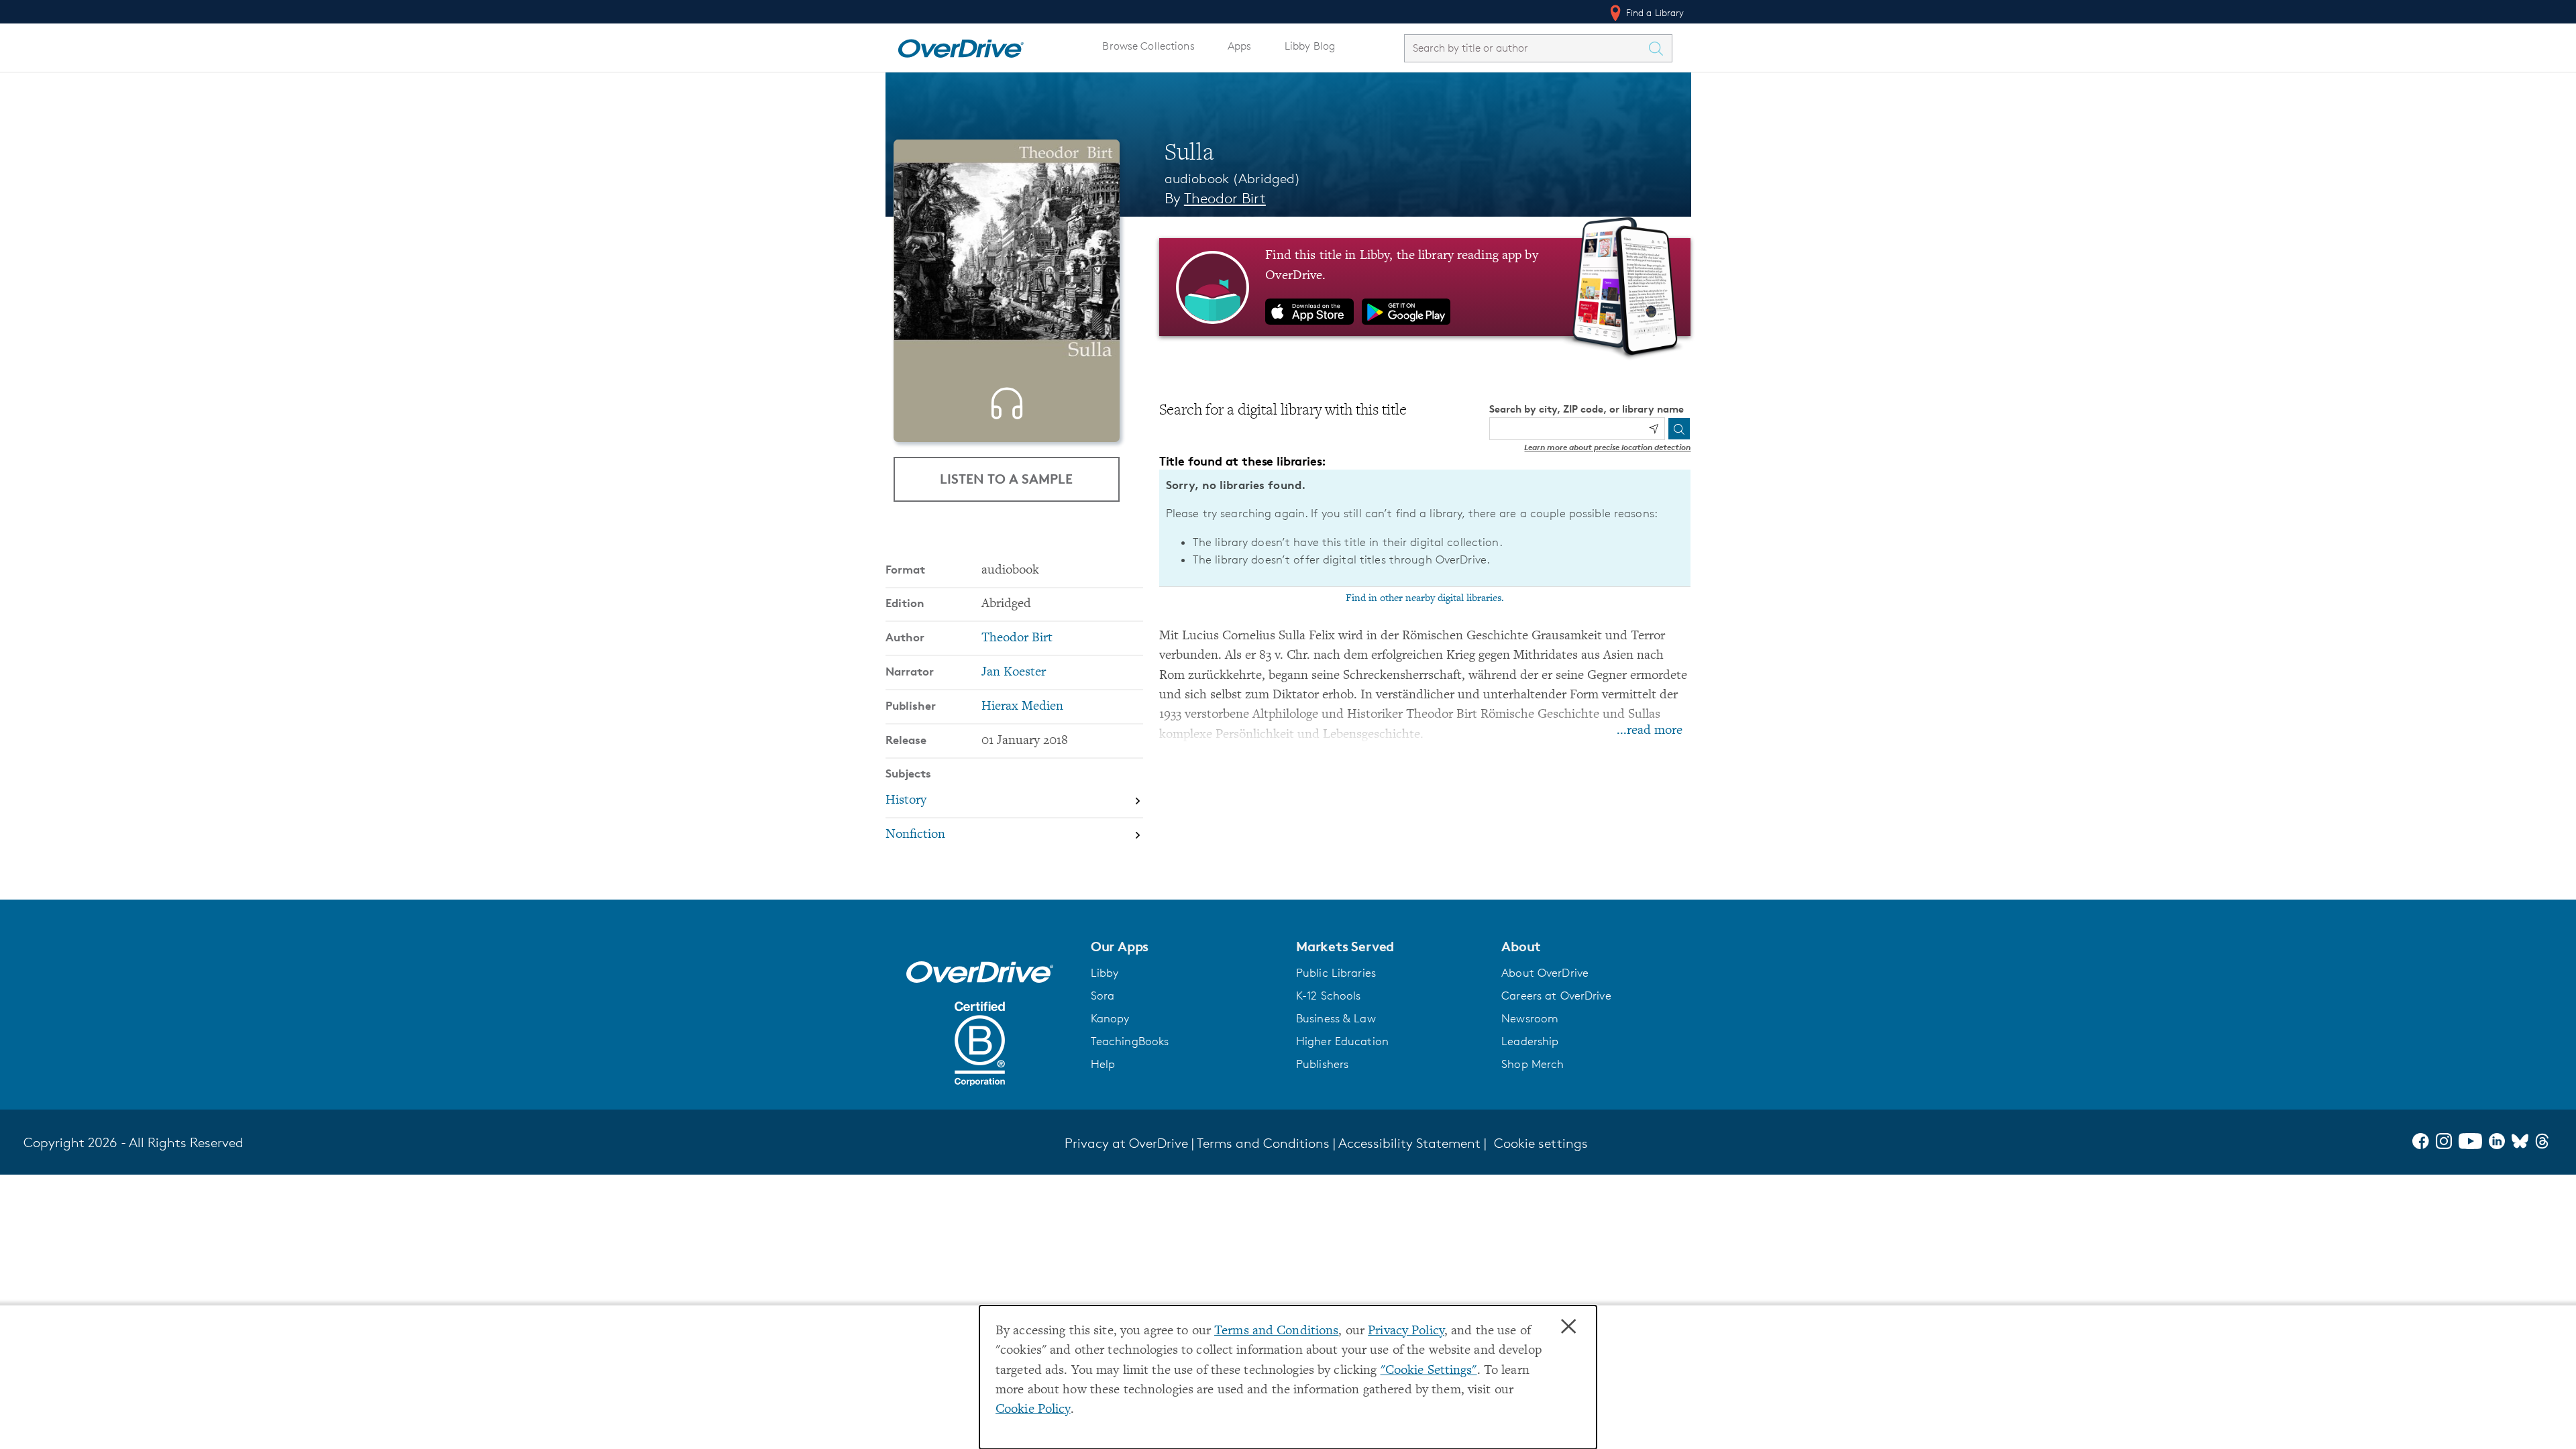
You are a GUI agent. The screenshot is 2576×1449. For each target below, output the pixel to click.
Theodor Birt (1225, 198)
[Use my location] (1654, 429)
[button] (1185, 947)
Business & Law (1336, 1018)
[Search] (1679, 429)
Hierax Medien (1022, 707)
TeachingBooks (1130, 1041)
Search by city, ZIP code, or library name (1587, 409)
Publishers (1322, 1064)
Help (1103, 1064)
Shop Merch (1533, 1064)
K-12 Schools (1328, 996)
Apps (1240, 46)
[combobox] (1526, 48)
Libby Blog (1310, 46)
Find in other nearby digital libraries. (1425, 598)
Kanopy (1110, 1018)
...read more (1650, 731)
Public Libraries (1336, 973)
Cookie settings (1541, 1143)
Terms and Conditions (1276, 1331)
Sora (1103, 996)
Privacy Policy (1406, 1331)
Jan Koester (1014, 673)
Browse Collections (1148, 46)
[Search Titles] (1660, 48)
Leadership (1530, 1041)
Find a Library (1654, 12)
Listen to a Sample (1006, 479)
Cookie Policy (1033, 1410)
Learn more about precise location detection (1607, 447)
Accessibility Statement (1409, 1143)
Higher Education (1342, 1041)
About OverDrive (1545, 973)
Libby (1105, 973)
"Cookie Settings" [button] (1429, 1371)
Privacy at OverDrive (1126, 1143)
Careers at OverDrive (1556, 996)
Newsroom (1530, 1018)
